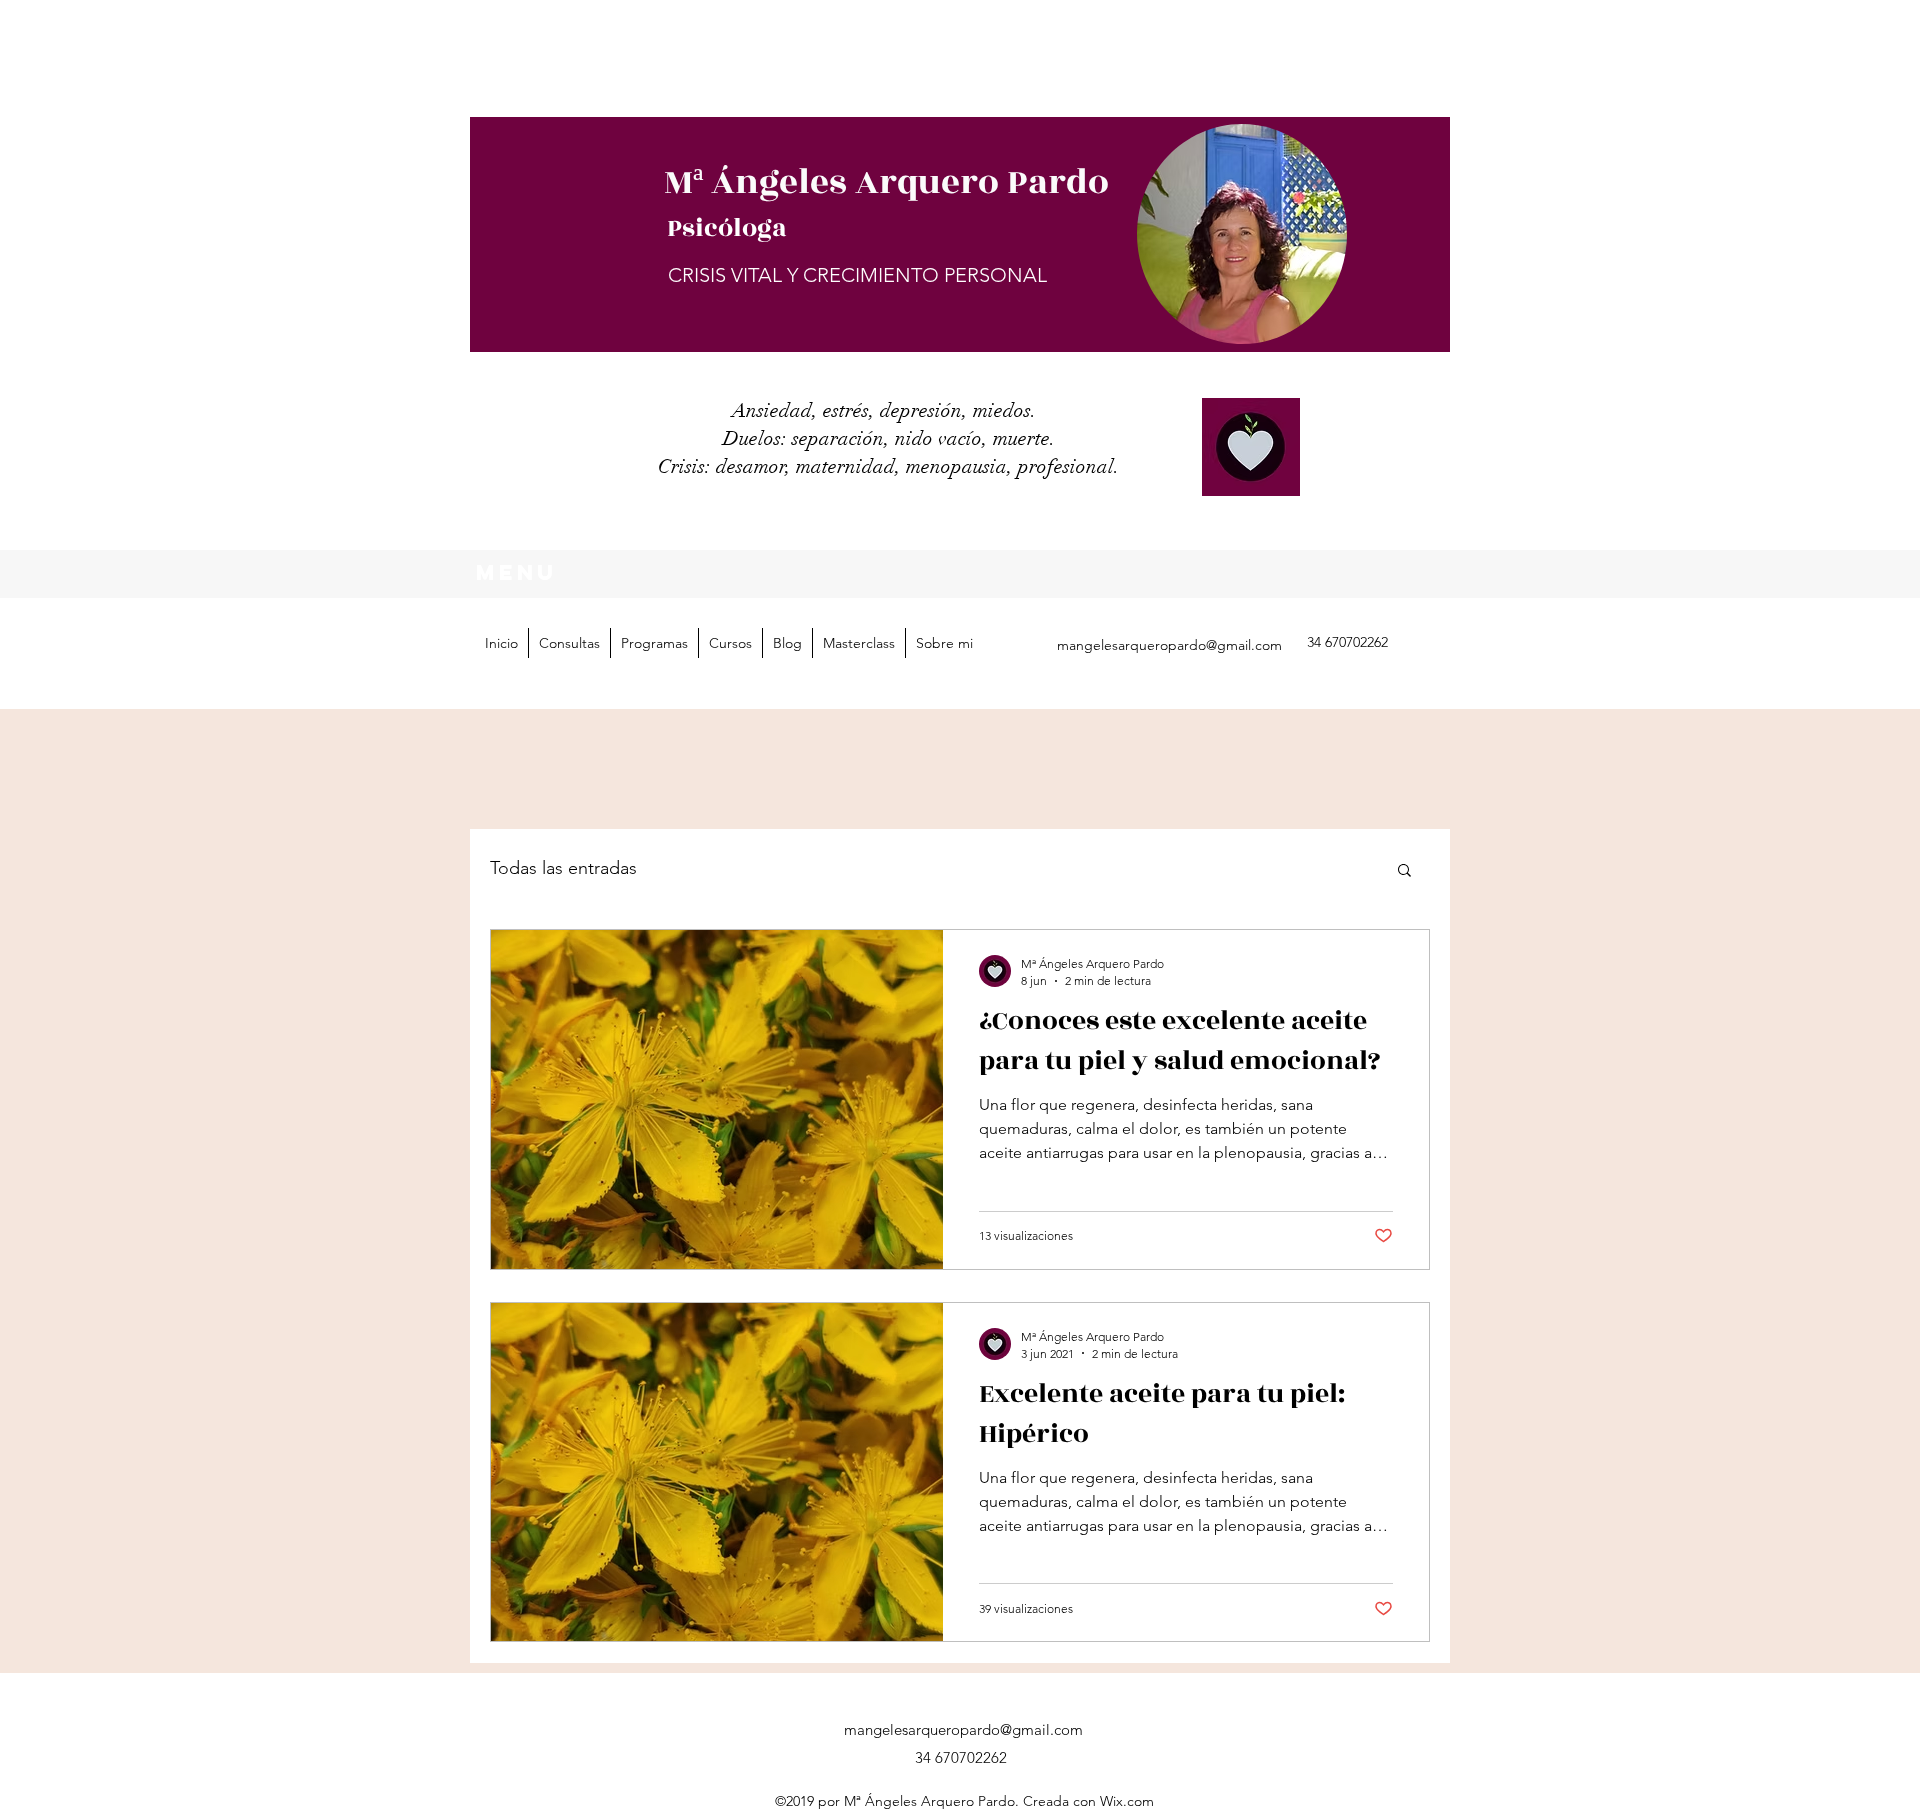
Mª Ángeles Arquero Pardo (886, 182)
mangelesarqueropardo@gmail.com (1169, 645)
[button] (654, 643)
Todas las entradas (563, 868)
